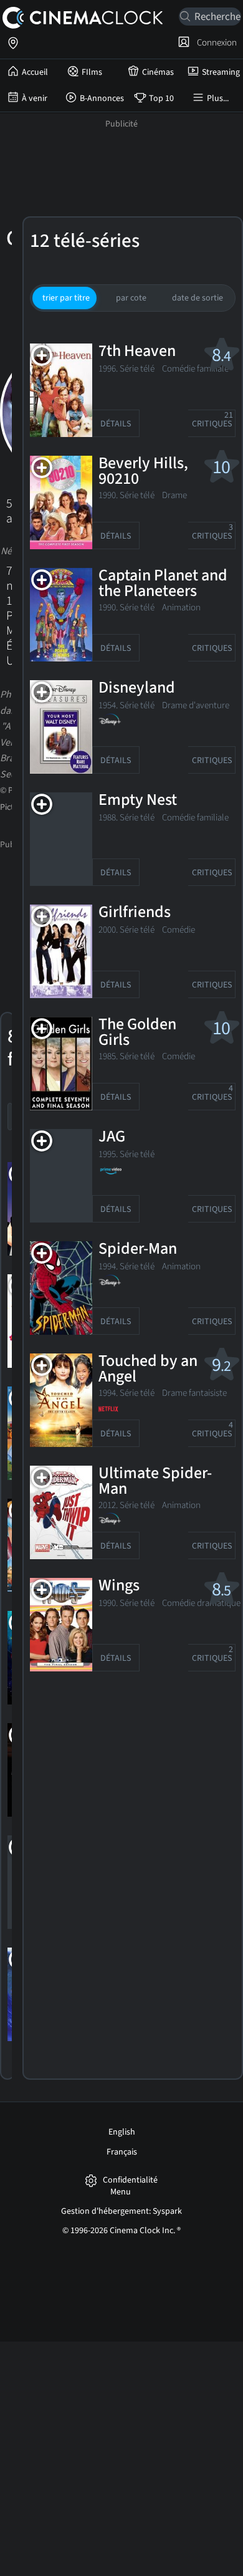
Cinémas (158, 72)
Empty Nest (138, 800)
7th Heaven (137, 352)
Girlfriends (135, 913)
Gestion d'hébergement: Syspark (121, 2211)
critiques (213, 420)
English (122, 2132)
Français (122, 2152)
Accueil (35, 72)
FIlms (92, 72)
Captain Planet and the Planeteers (163, 584)
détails (116, 424)
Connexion (215, 42)
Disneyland (137, 688)
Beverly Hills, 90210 (143, 472)
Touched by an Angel (148, 1369)
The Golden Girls (137, 1033)
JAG (112, 1137)
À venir (35, 99)
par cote (131, 298)
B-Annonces (102, 99)
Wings (119, 1586)
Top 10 (161, 99)
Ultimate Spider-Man (155, 1482)
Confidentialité (130, 2180)
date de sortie (198, 298)
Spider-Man (138, 1249)
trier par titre (66, 298)
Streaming (221, 72)
